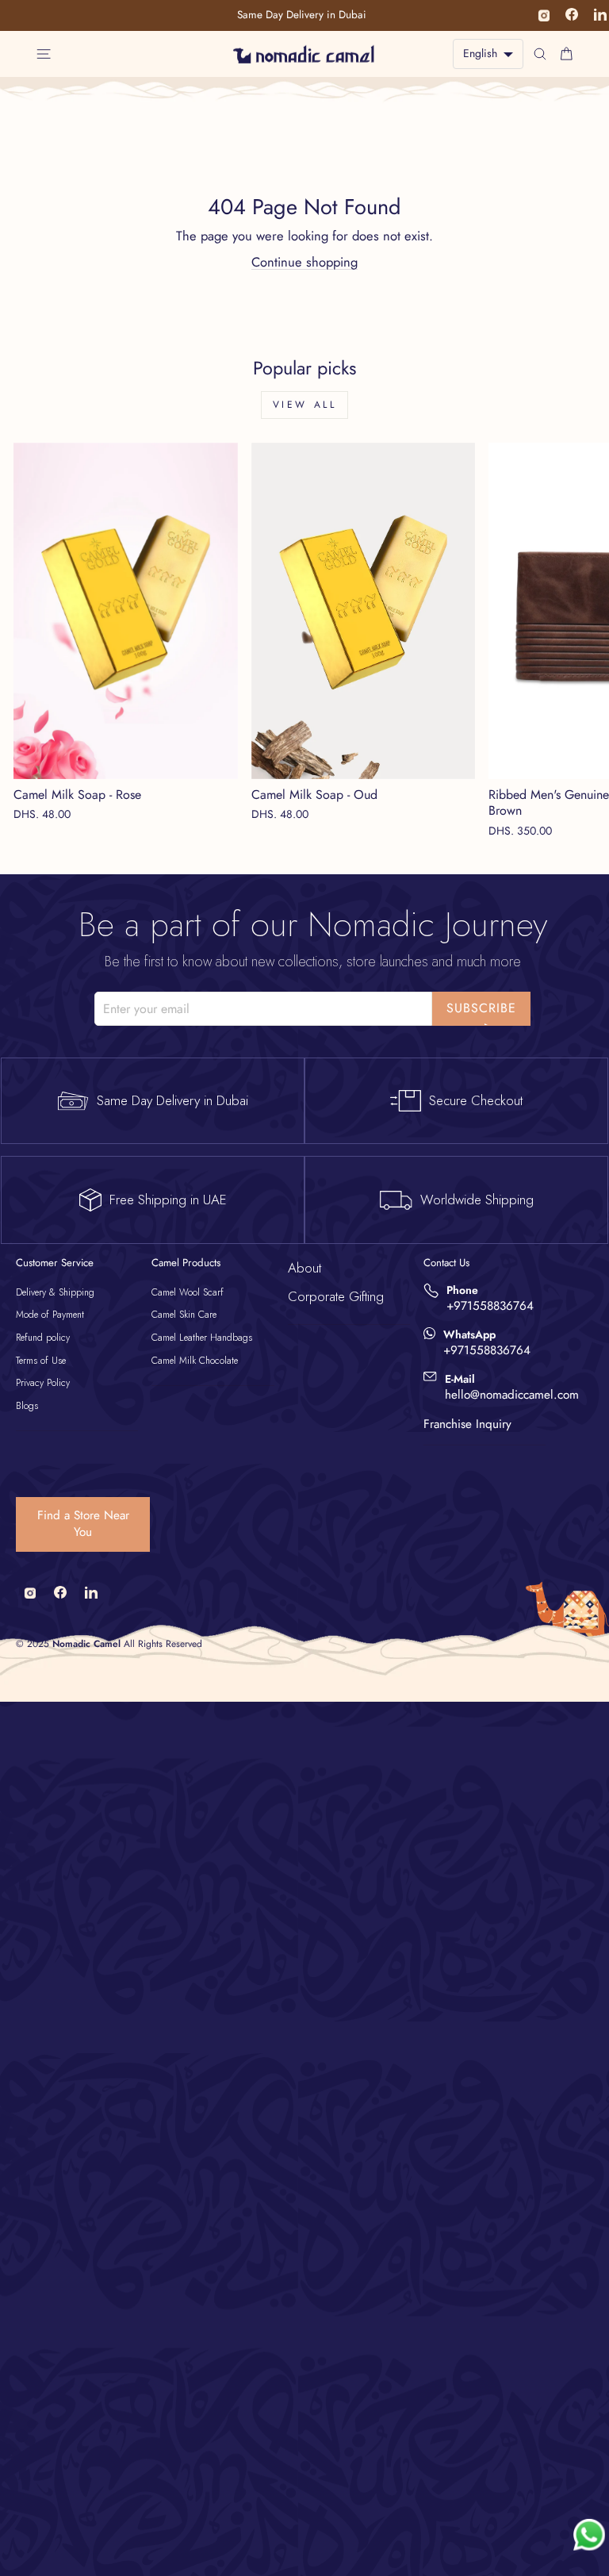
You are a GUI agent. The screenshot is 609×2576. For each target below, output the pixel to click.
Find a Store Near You (83, 1524)
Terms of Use (41, 1361)
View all (305, 405)
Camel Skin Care (184, 1315)
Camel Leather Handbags (202, 1338)
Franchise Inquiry (467, 1424)
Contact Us (446, 1263)
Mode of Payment (50, 1315)
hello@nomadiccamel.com (512, 1395)
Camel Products (186, 1263)
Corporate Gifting (336, 1296)
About (304, 1268)
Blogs (27, 1406)
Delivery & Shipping (55, 1292)
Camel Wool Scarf (188, 1292)
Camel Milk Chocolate (195, 1361)
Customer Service (55, 1263)
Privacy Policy (43, 1383)
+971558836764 (490, 1306)
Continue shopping (304, 262)
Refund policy (43, 1338)
